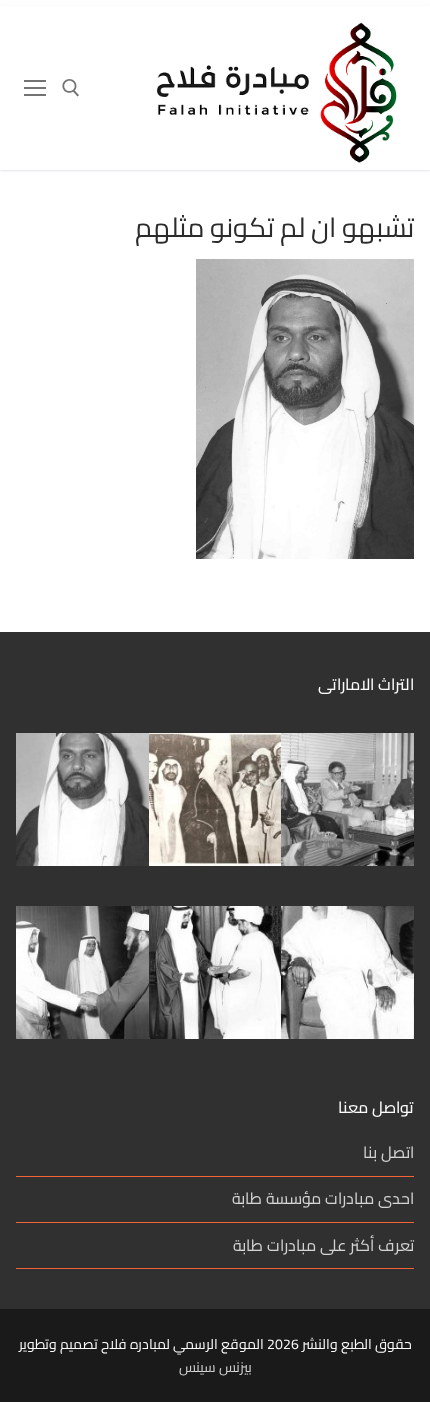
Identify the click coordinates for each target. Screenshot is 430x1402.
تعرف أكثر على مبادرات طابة (323, 1246)
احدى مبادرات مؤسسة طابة (323, 1199)
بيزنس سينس (215, 1367)
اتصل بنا (388, 1153)
